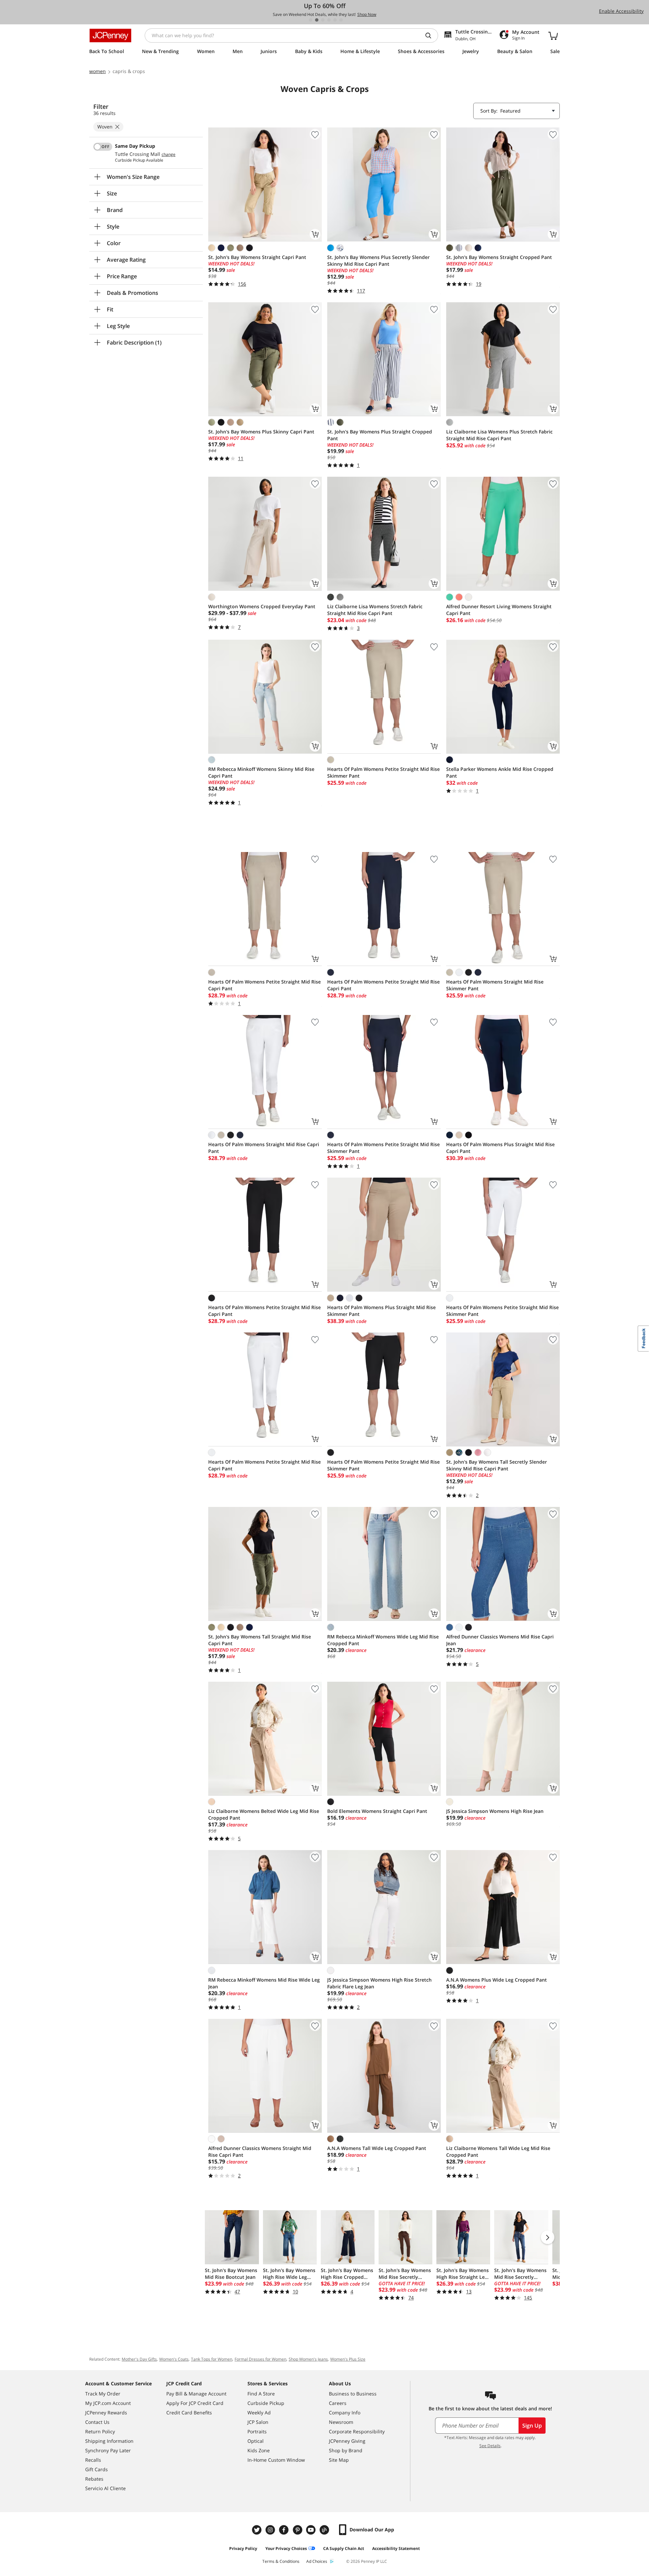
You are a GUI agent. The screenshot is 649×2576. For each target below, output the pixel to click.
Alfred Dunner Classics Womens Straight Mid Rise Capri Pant (260, 2152)
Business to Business (353, 2394)
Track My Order (103, 2394)
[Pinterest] (298, 2530)
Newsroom (341, 2422)
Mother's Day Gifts (139, 2359)
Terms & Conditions (281, 2561)
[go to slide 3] (323, 20)
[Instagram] (271, 2530)
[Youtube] (312, 2530)
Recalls (93, 2460)
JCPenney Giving (347, 2441)
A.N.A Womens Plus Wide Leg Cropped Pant (497, 1980)
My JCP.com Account (108, 2403)
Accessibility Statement (396, 2548)
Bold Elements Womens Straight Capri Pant (377, 1811)
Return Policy (100, 2431)
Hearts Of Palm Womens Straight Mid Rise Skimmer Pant (495, 985)
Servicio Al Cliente (105, 2488)
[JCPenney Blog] (325, 2530)
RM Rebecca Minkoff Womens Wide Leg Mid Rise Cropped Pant (383, 1640)
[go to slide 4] (329, 20)
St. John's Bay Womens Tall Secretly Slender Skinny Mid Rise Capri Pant (497, 1465)
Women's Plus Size (348, 2359)
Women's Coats (174, 2359)
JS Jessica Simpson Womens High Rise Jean (495, 1811)
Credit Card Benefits (189, 2413)
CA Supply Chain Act (344, 2548)
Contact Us (97, 2422)
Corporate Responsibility (357, 2431)
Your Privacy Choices (286, 2548)
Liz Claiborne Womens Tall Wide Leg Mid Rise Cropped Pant (498, 2152)
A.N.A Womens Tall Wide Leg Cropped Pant (377, 2148)
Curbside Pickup (266, 2403)
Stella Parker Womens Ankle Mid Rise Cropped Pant (500, 772)
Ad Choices (317, 2561)
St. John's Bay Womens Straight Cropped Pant (499, 257)
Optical (256, 2441)
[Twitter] (258, 2530)
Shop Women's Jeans (308, 2359)
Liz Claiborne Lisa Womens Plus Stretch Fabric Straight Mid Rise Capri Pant (499, 435)
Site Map (339, 2460)
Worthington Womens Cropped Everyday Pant (262, 606)
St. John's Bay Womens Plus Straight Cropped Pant (380, 435)
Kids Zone (259, 2450)
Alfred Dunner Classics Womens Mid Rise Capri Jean (500, 1640)
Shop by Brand (346, 2450)
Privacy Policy (243, 2548)
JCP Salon (258, 2422)
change (169, 155)
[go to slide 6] (341, 20)
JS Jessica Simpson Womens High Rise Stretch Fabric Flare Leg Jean (379, 1983)
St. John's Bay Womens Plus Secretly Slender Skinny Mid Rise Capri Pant (378, 261)
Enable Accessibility (621, 11)
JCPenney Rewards (106, 2413)
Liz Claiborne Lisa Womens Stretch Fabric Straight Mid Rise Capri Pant (375, 610)
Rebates (94, 2479)
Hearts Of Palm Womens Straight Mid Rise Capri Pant (264, 1148)
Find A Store (261, 2394)
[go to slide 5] (335, 20)
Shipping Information (109, 2441)
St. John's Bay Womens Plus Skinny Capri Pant (261, 432)
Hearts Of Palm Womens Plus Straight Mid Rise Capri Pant (500, 1148)
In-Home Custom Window (276, 2460)
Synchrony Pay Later (108, 2450)
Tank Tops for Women (212, 2359)
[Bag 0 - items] (553, 36)
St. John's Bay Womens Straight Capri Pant (257, 257)
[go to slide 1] (311, 20)
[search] (431, 36)
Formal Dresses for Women (260, 2359)
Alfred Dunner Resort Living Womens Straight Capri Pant (499, 610)
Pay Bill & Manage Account (196, 2394)
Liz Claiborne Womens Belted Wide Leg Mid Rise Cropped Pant (264, 1814)
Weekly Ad (259, 2413)
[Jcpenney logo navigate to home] (110, 36)
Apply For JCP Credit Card (195, 2403)
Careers (338, 2403)
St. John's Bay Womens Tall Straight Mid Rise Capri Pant (260, 1640)
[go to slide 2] (317, 20)
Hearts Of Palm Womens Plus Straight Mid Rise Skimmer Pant (381, 1311)
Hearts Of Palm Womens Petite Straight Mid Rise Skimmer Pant (383, 772)
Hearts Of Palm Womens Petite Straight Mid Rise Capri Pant (265, 985)
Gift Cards (97, 2469)
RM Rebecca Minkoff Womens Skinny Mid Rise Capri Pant (261, 772)
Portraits (257, 2431)
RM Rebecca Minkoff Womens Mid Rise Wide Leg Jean (264, 1983)
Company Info (345, 2413)
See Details (490, 2446)
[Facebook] (285, 2530)
